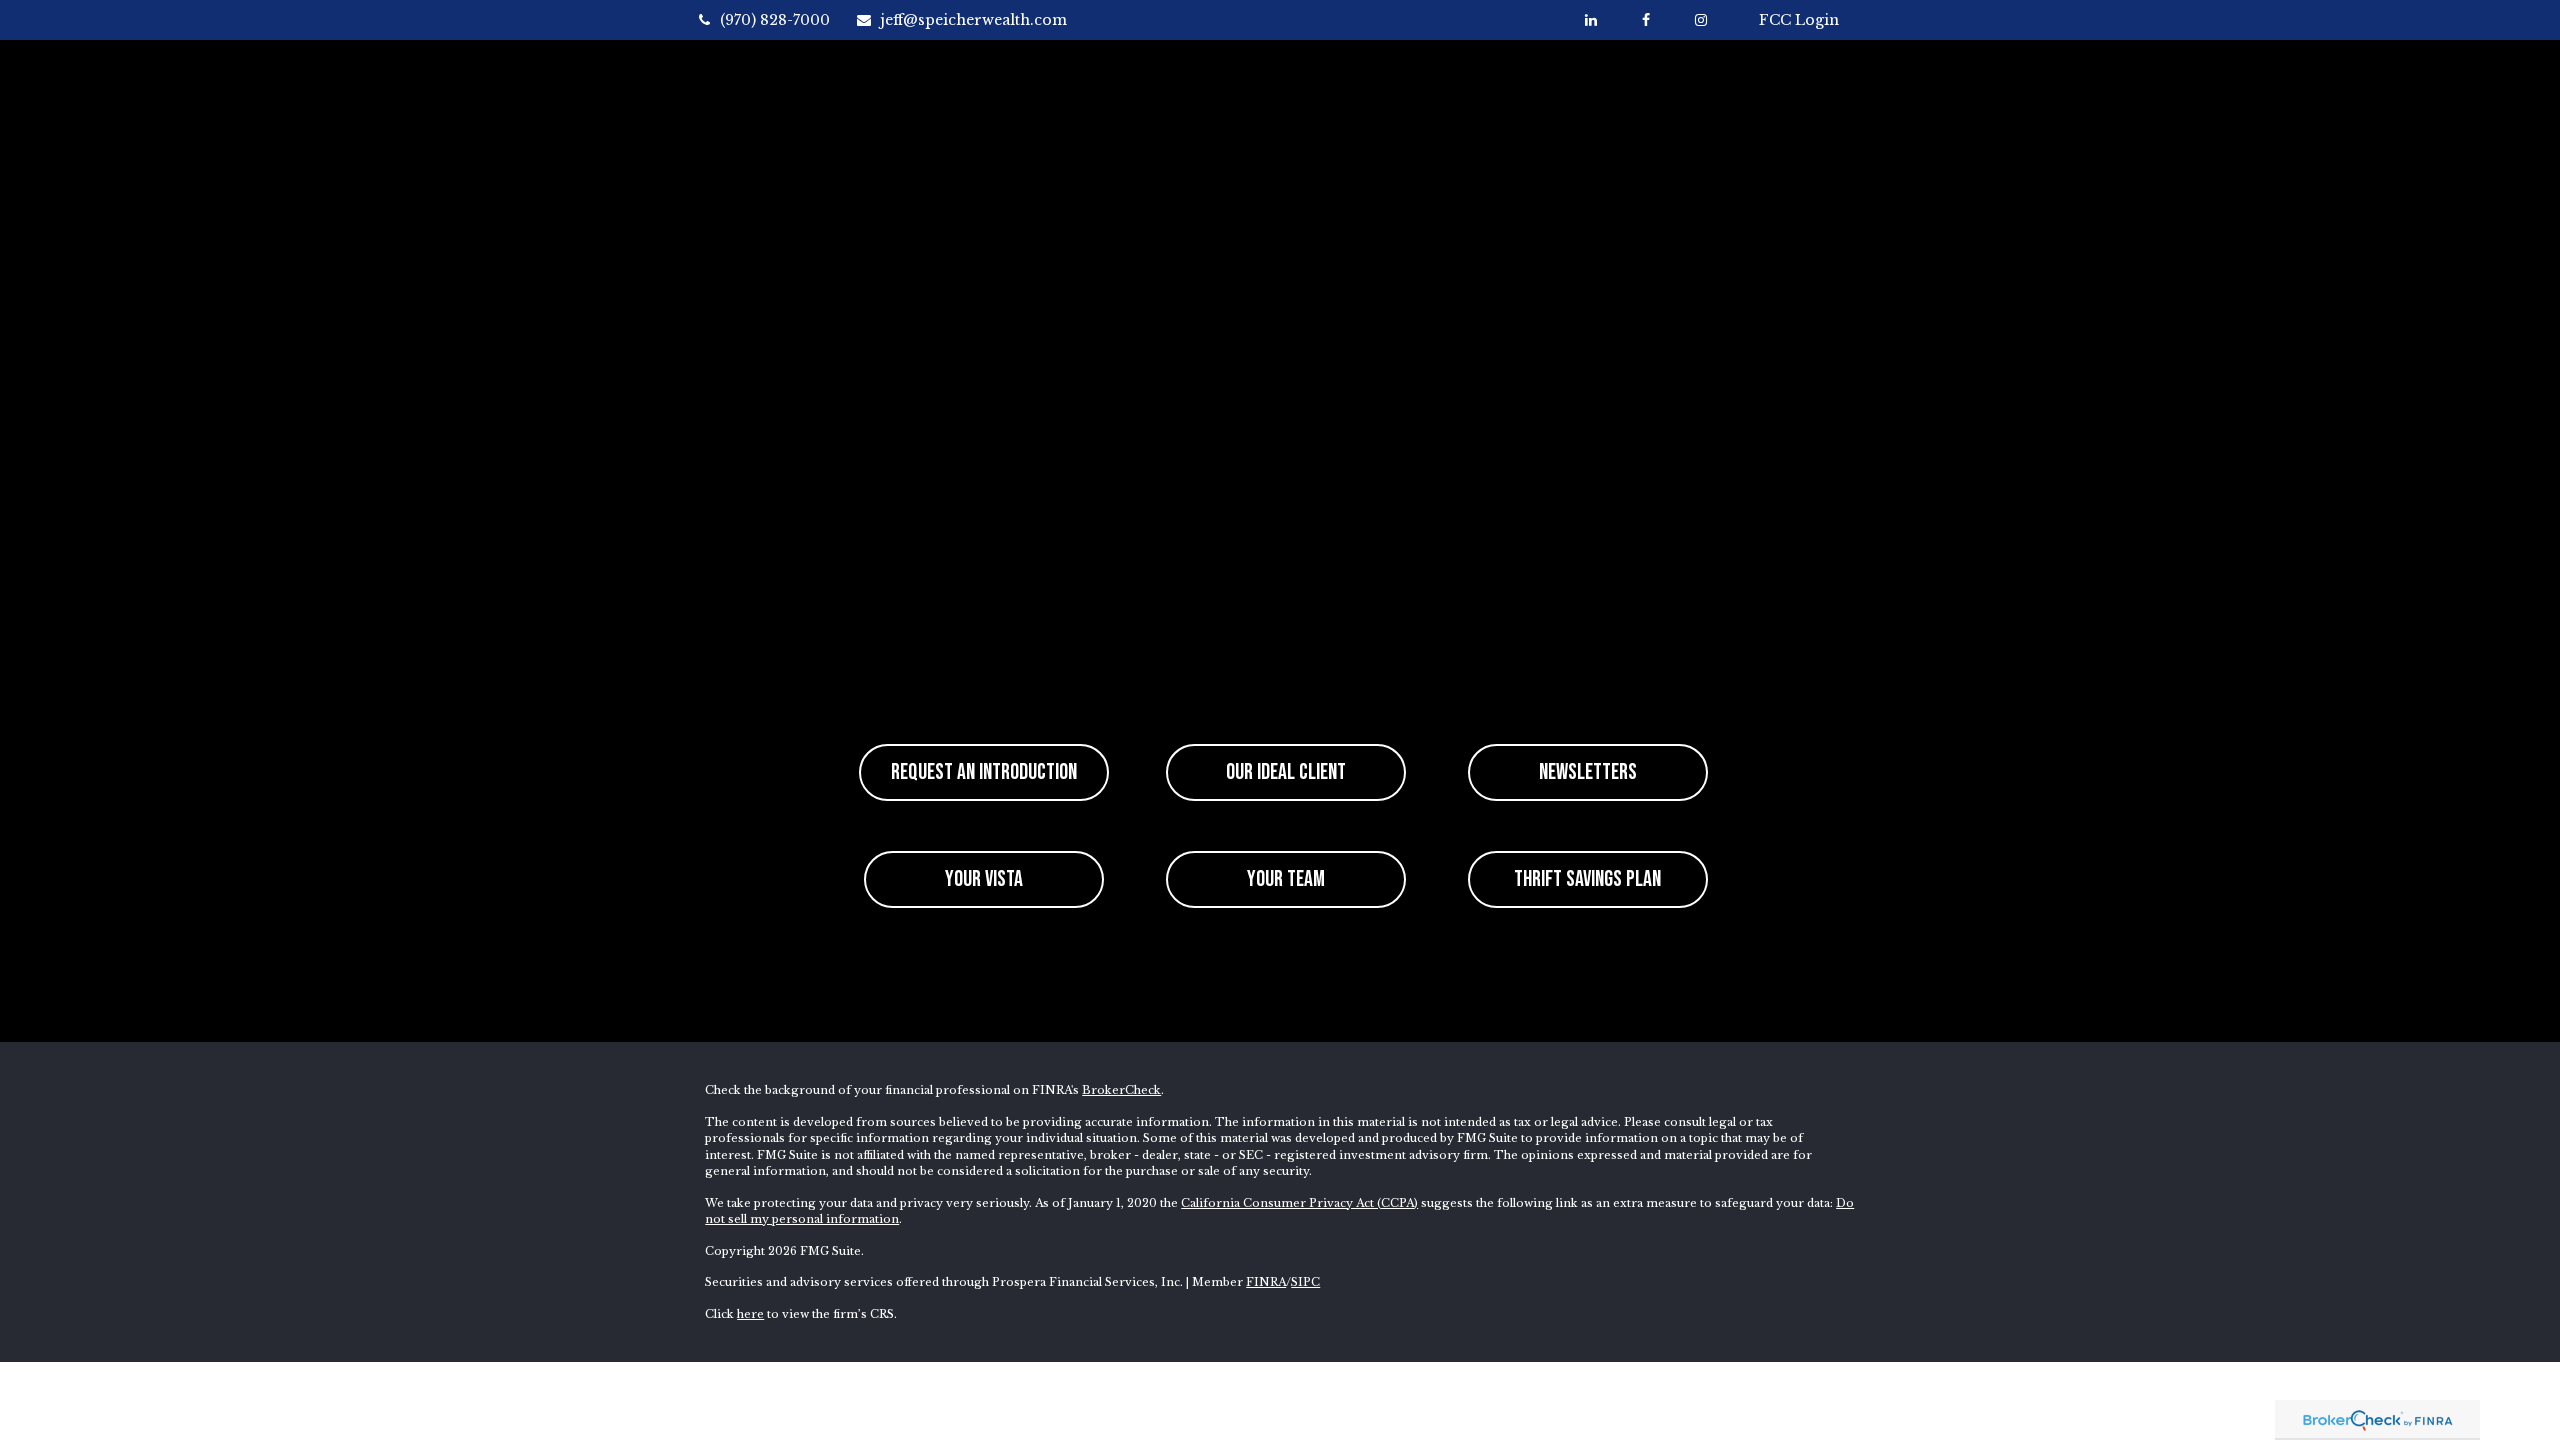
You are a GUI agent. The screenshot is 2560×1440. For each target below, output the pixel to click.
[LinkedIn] (1590, 20)
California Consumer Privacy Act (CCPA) (1299, 1203)
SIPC (1305, 1282)
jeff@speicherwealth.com (973, 20)
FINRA (1266, 1282)
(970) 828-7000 (775, 20)
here (750, 1314)
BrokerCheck (1121, 1090)
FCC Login (1799, 20)
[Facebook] (1645, 20)
